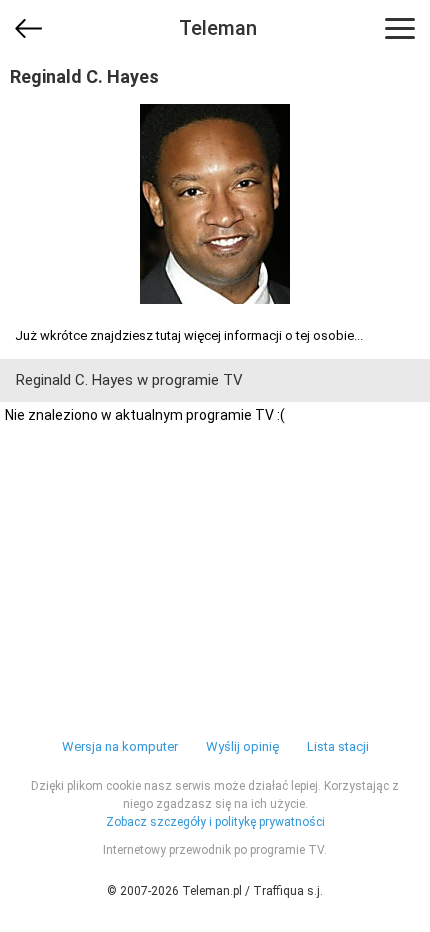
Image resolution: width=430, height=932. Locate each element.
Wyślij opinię (242, 746)
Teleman (218, 28)
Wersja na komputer (120, 746)
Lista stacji (338, 746)
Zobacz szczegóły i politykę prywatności (215, 822)
